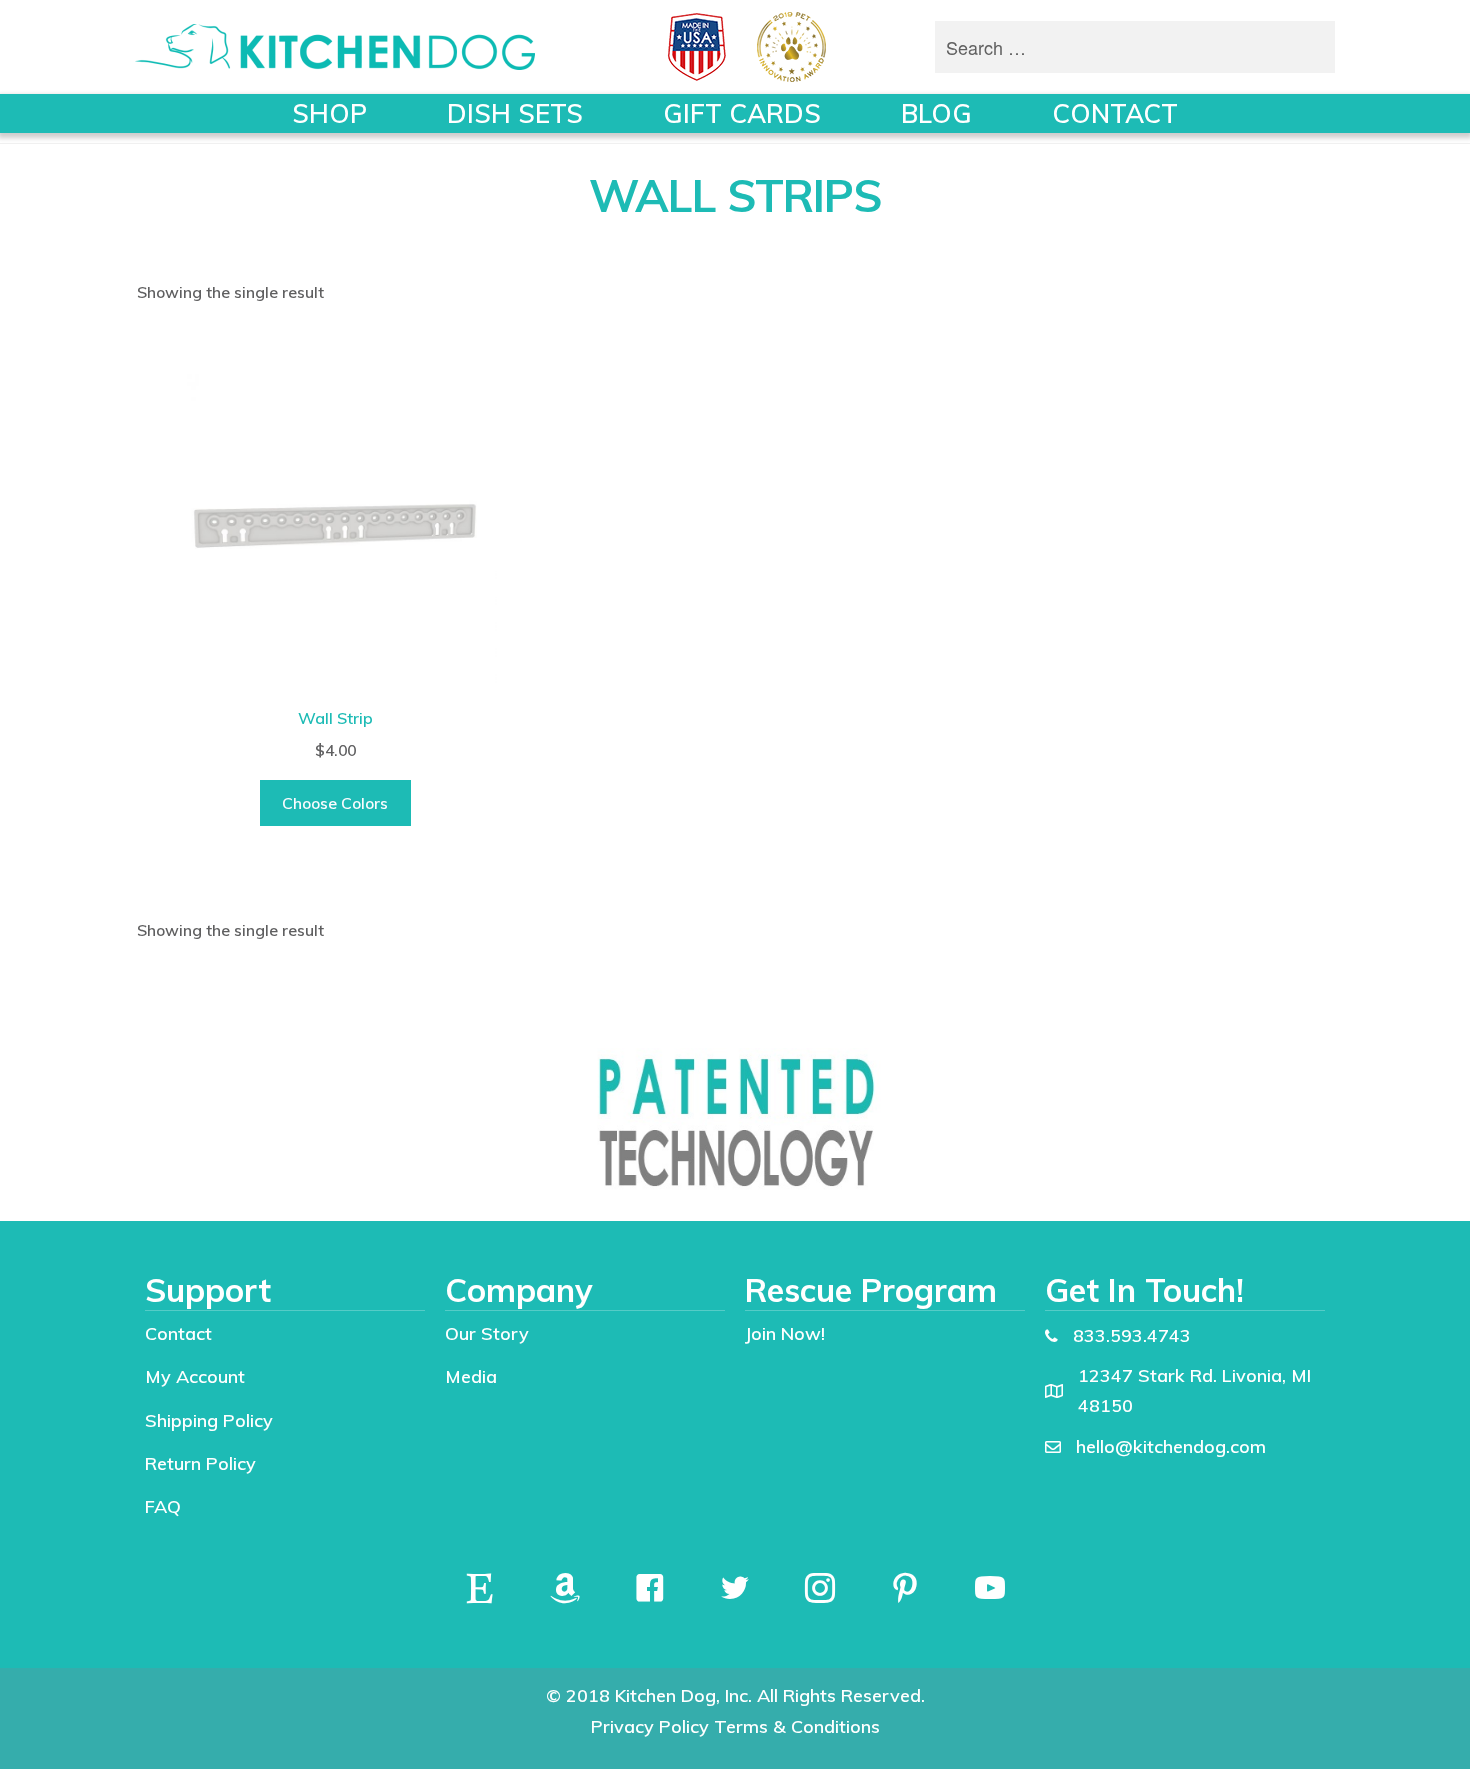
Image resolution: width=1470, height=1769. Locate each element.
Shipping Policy (209, 1420)
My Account (195, 1376)
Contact (178, 1333)
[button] (480, 1588)
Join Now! (785, 1333)
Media (471, 1376)
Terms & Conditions (797, 1726)
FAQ (163, 1506)
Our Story (487, 1333)
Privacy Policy (650, 1726)
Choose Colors (335, 803)
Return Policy (200, 1463)
